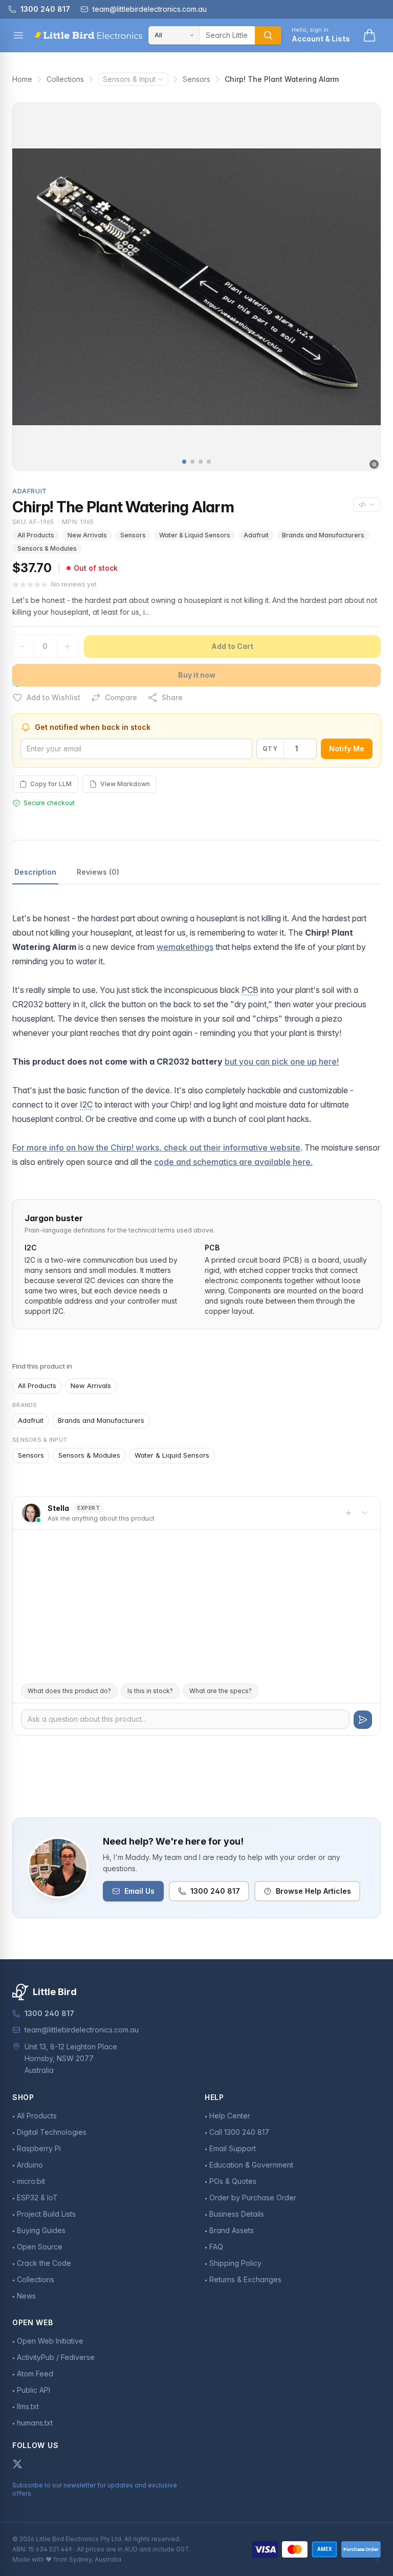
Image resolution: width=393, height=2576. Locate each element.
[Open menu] (18, 35)
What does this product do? (69, 1691)
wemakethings (185, 947)
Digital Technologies (52, 2132)
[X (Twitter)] (17, 2464)
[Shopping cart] (369, 35)
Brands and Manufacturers (323, 535)
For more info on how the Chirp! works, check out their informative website (156, 1148)
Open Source (40, 2247)
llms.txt (28, 2406)
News (26, 2296)
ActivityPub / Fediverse (56, 2357)
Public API (34, 2390)
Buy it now (197, 675)
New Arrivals (87, 535)
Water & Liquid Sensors (195, 535)
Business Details (237, 2214)
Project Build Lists (46, 2214)
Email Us (139, 1891)
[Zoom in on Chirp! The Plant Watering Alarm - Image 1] (196, 287)
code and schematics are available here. (233, 1162)
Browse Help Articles (313, 1891)
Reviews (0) (98, 872)
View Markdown (125, 784)
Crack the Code (44, 2263)
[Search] (268, 35)
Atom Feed (35, 2374)
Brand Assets (232, 2230)
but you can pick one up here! (282, 1062)
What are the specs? (221, 1691)
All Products (36, 535)
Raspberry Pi (39, 2148)
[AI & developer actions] (367, 505)
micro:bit (31, 2181)
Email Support (233, 2148)
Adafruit (256, 535)
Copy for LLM (51, 784)
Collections (65, 79)
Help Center (230, 2116)
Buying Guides (41, 2230)
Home (22, 79)
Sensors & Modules (47, 548)
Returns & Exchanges (245, 2279)
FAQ (216, 2247)
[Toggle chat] (365, 1513)
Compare (121, 697)
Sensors (196, 79)
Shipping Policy (235, 2263)
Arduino (30, 2165)
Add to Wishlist (53, 697)
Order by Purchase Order (253, 2198)
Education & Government (251, 2165)
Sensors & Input (129, 79)
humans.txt (35, 2423)
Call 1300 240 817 (239, 2132)
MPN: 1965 (78, 522)
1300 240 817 (215, 1891)
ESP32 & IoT (37, 2198)
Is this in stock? (150, 1691)
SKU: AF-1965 (33, 522)
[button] (184, 462)
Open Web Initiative (50, 2341)
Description (35, 872)
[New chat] (348, 1513)
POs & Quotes (233, 2181)
